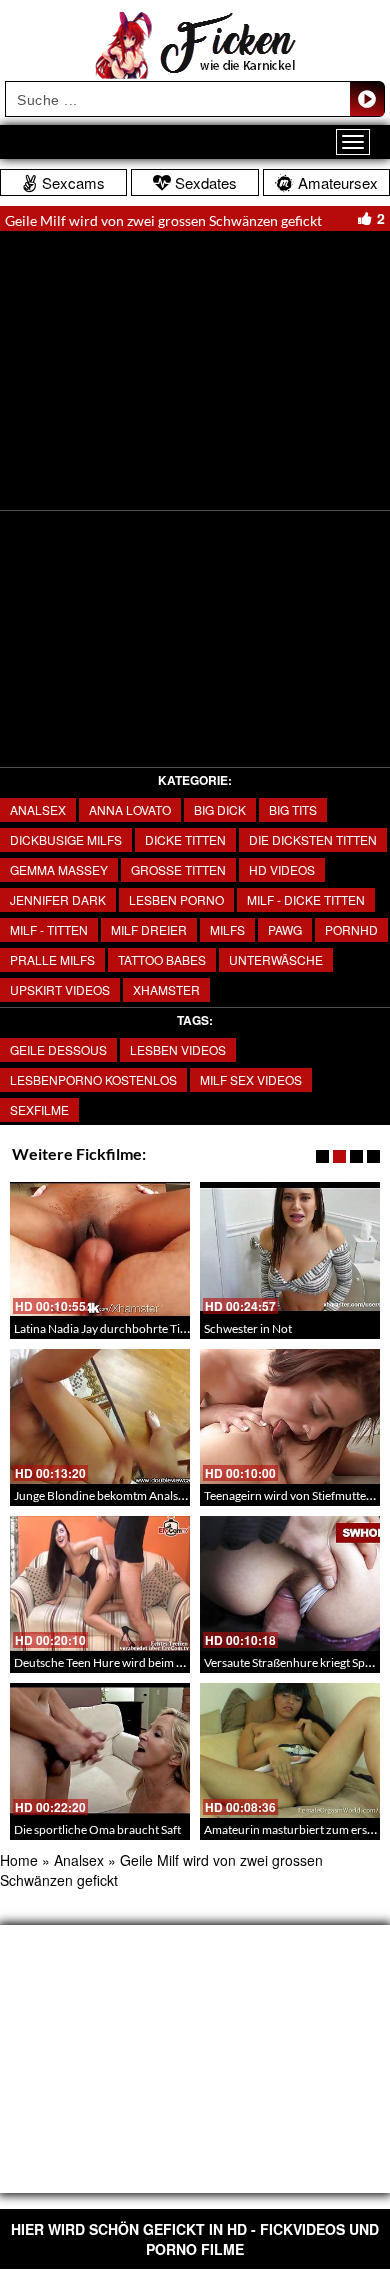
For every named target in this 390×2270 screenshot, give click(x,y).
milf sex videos (251, 1079)
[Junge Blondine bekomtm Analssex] (100, 1416)
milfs (227, 929)
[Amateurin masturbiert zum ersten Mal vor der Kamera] (290, 1750)
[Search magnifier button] (367, 99)
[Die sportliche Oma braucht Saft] (100, 1750)
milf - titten (49, 929)
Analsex (38, 809)
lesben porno (176, 899)
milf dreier (149, 929)
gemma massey (59, 869)
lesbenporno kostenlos (93, 1079)
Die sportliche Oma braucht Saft (97, 1829)
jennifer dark (58, 899)
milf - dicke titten (306, 899)
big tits (293, 809)
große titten (178, 869)
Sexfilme (39, 1109)
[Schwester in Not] (290, 1249)
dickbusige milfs (66, 839)
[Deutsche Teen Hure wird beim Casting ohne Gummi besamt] (100, 1583)
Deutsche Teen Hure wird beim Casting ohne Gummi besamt (169, 1662)
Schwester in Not (248, 1328)
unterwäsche (276, 959)
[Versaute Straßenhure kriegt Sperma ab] (290, 1583)
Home (19, 1860)
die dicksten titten (313, 839)
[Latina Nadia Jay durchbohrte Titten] (100, 1249)
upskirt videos (60, 989)
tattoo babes (162, 959)
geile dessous (58, 1049)
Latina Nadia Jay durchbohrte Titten (107, 1328)
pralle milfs (52, 959)
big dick (220, 809)
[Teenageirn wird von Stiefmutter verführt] (290, 1416)
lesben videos (178, 1049)
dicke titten (185, 839)
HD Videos (282, 869)
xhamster (166, 989)
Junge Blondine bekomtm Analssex (104, 1495)
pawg (285, 929)
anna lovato (130, 809)
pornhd (351, 929)
